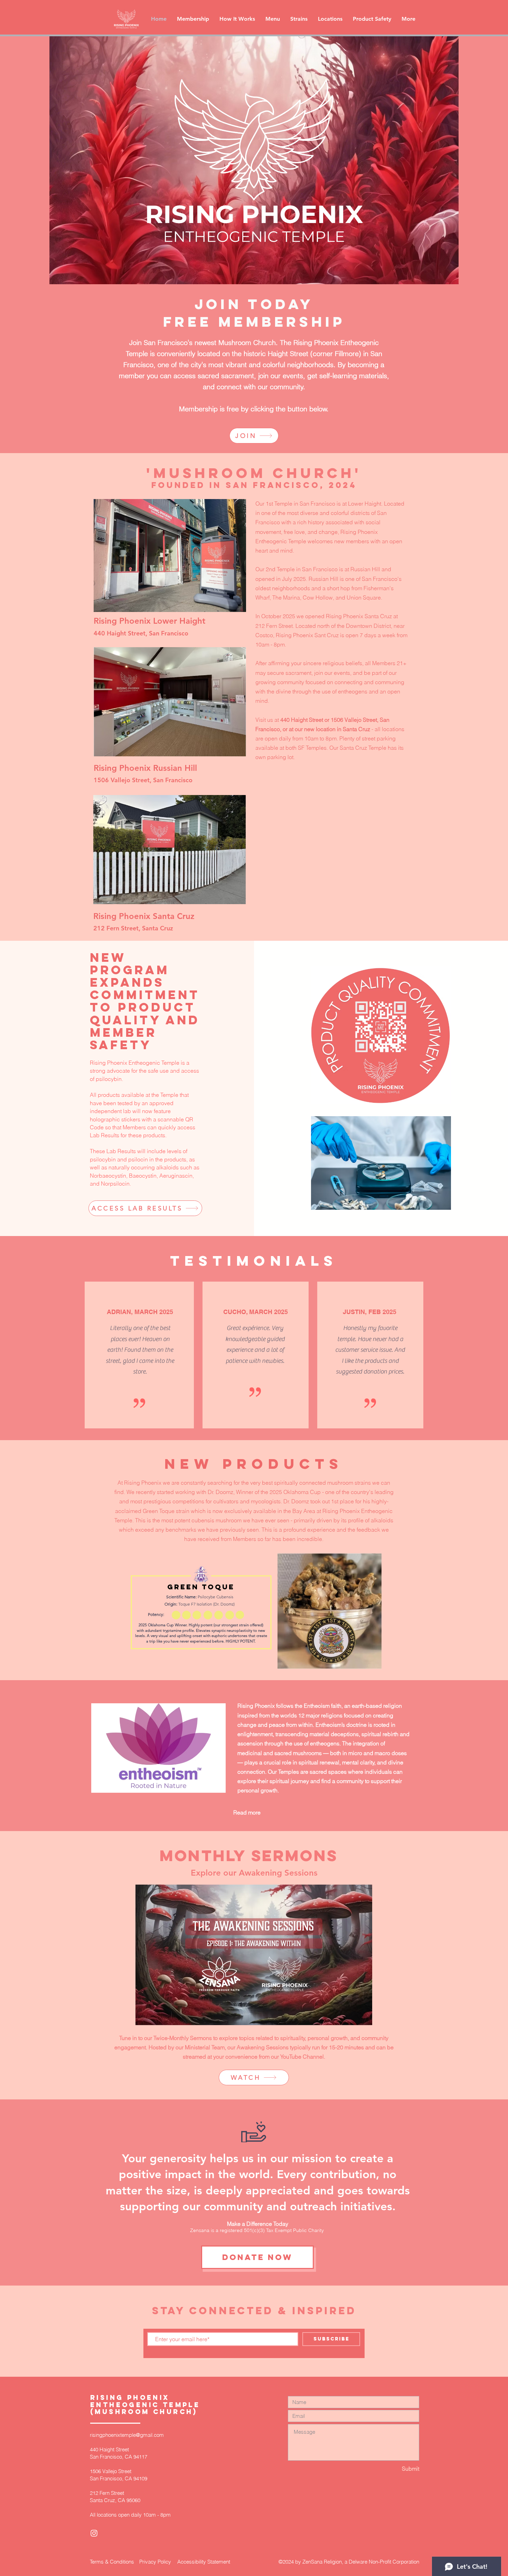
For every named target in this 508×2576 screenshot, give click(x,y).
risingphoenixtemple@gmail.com (127, 2435)
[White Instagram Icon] (94, 2533)
